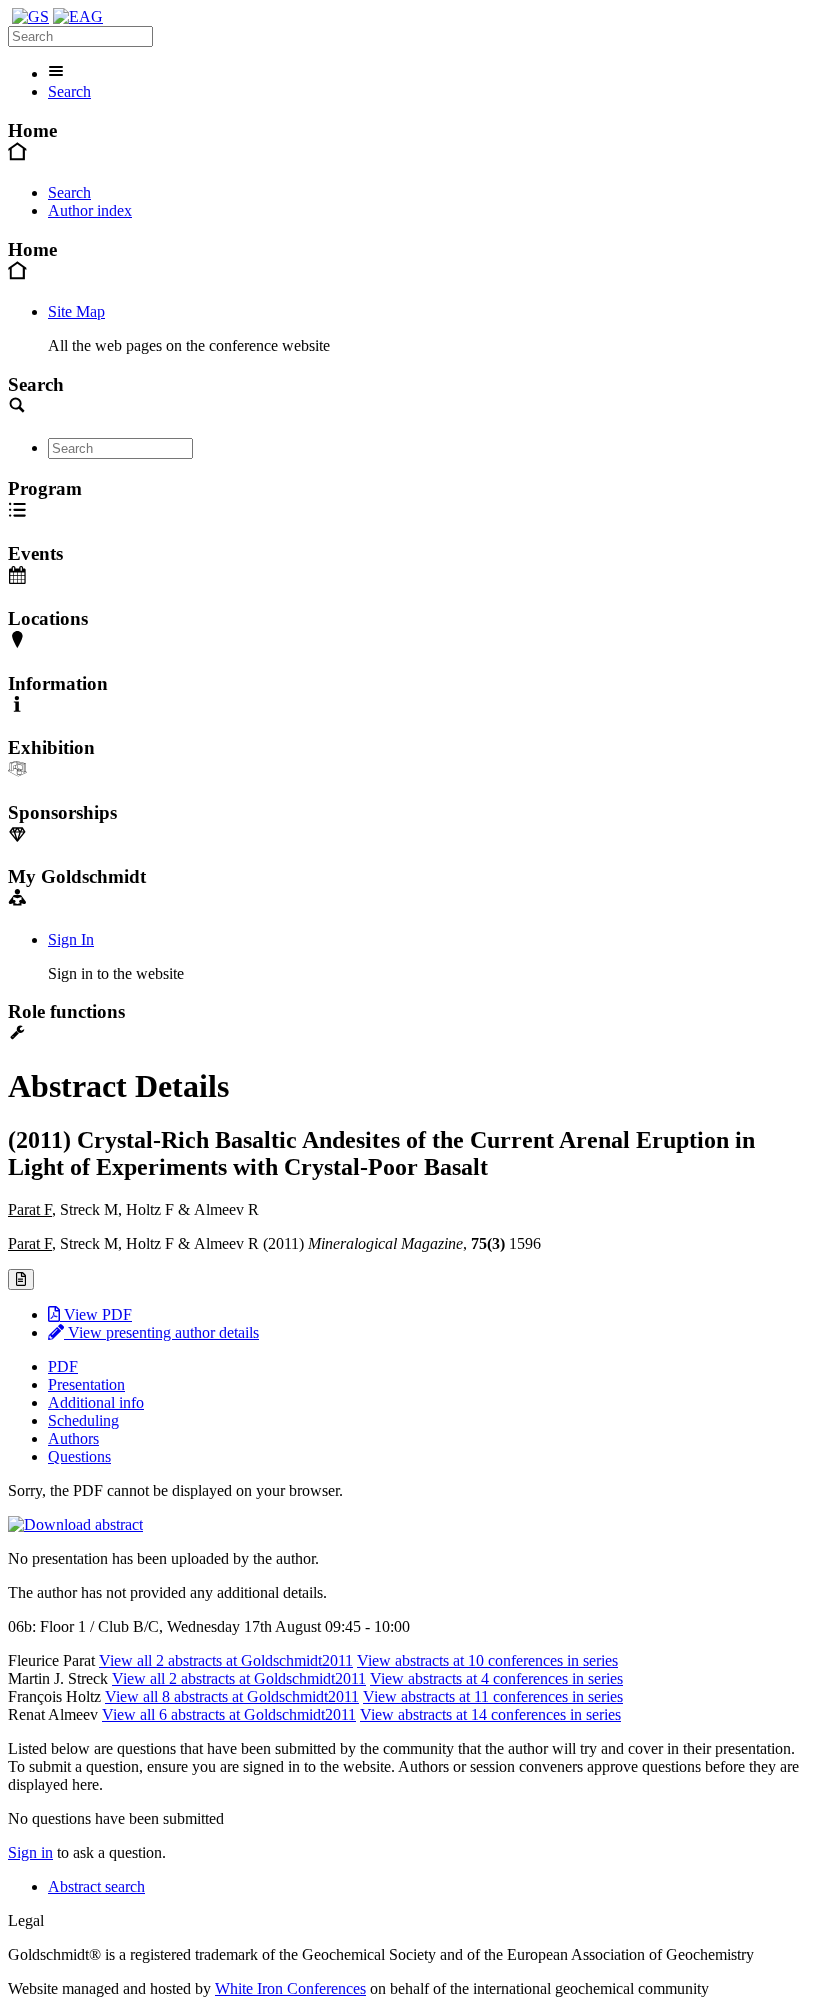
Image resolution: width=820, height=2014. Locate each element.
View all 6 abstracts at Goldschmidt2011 (229, 1714)
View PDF (96, 1314)
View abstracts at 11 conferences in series (493, 1696)
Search (69, 91)
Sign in (30, 1852)
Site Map (76, 311)
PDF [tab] (63, 1366)
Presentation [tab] (86, 1384)
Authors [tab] (73, 1438)
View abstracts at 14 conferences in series (490, 1714)
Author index (90, 210)
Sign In (71, 939)
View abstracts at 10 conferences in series (487, 1660)
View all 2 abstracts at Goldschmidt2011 (226, 1660)
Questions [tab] (79, 1456)
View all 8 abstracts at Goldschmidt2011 (232, 1696)
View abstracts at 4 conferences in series (496, 1678)
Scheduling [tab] (83, 1420)
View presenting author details (161, 1332)
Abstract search (96, 1886)
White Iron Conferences (290, 1988)
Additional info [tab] (96, 1402)
